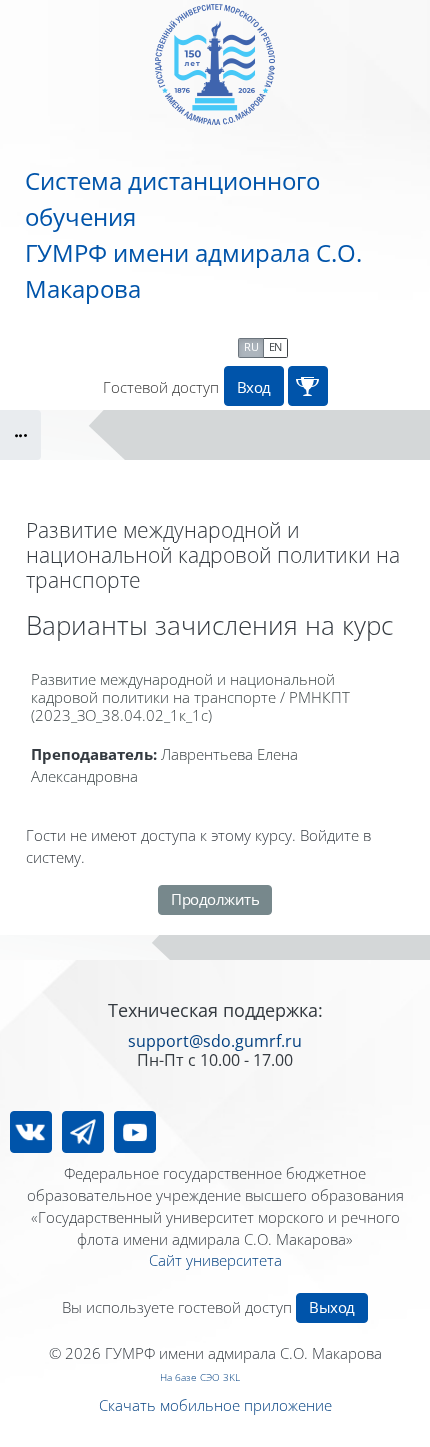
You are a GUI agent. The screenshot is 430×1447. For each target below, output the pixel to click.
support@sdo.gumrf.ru (215, 1041)
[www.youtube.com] (135, 1132)
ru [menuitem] (251, 346)
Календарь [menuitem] (188, 346)
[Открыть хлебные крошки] (20, 435)
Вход (254, 387)
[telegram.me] (83, 1132)
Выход (332, 1307)
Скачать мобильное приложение (215, 1405)
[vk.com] (31, 1132)
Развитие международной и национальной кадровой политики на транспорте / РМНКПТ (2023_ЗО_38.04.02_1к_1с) (190, 697)
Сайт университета (215, 1260)
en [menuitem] (275, 346)
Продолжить (215, 899)
